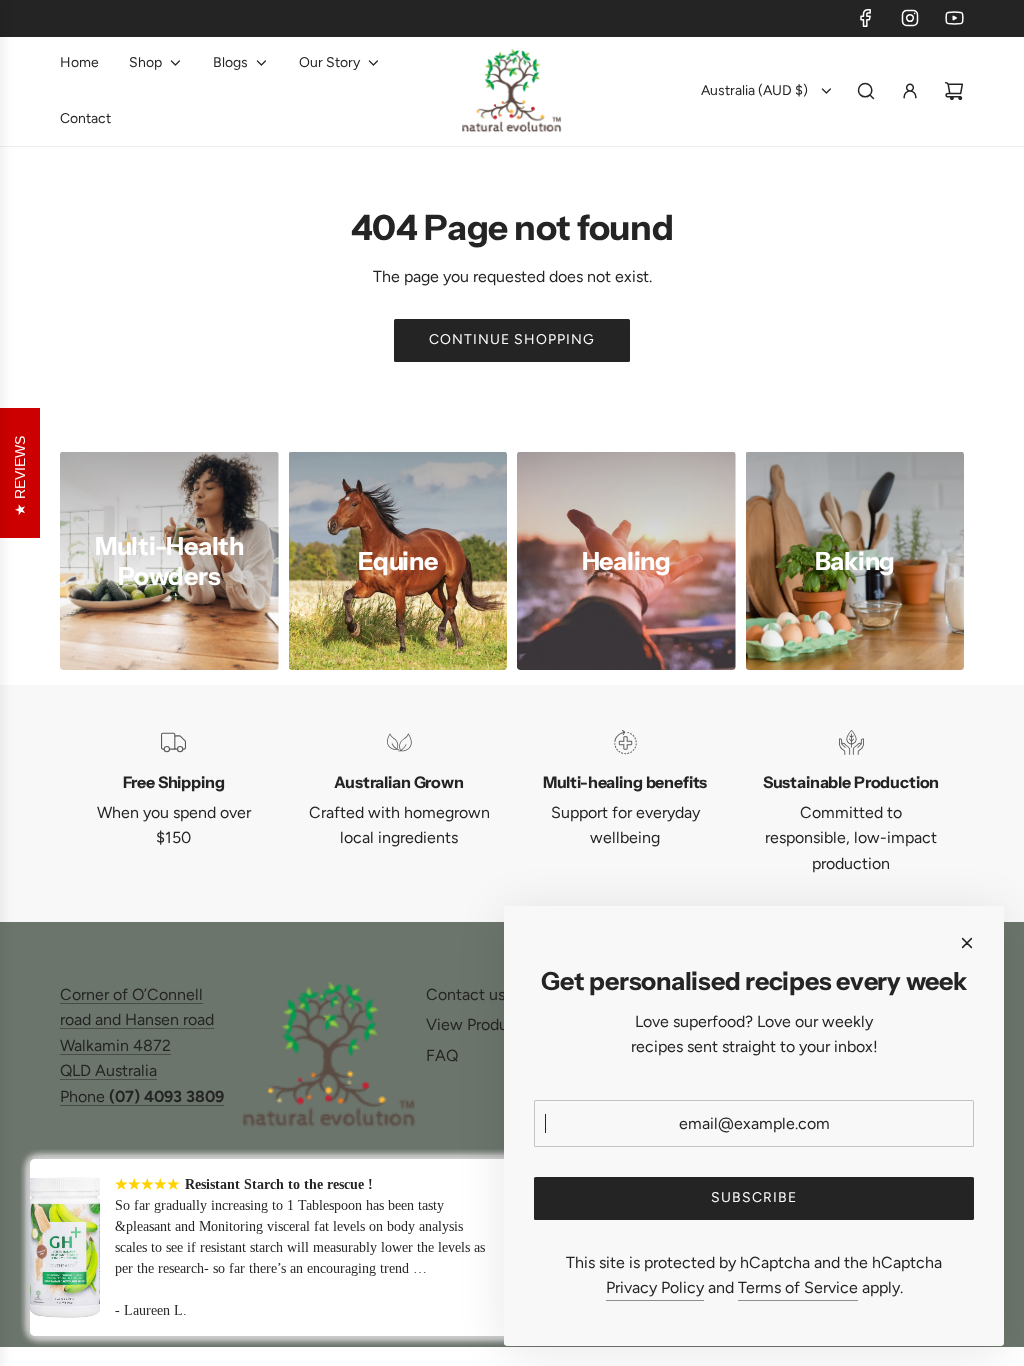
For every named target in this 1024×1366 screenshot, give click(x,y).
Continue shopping (512, 339)
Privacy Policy (655, 1287)
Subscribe (754, 1197)
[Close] (967, 943)
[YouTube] (954, 18)
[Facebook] (866, 18)
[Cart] (954, 91)
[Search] (866, 91)
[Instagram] (910, 18)
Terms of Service (798, 1287)
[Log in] (910, 91)
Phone (142, 1096)
